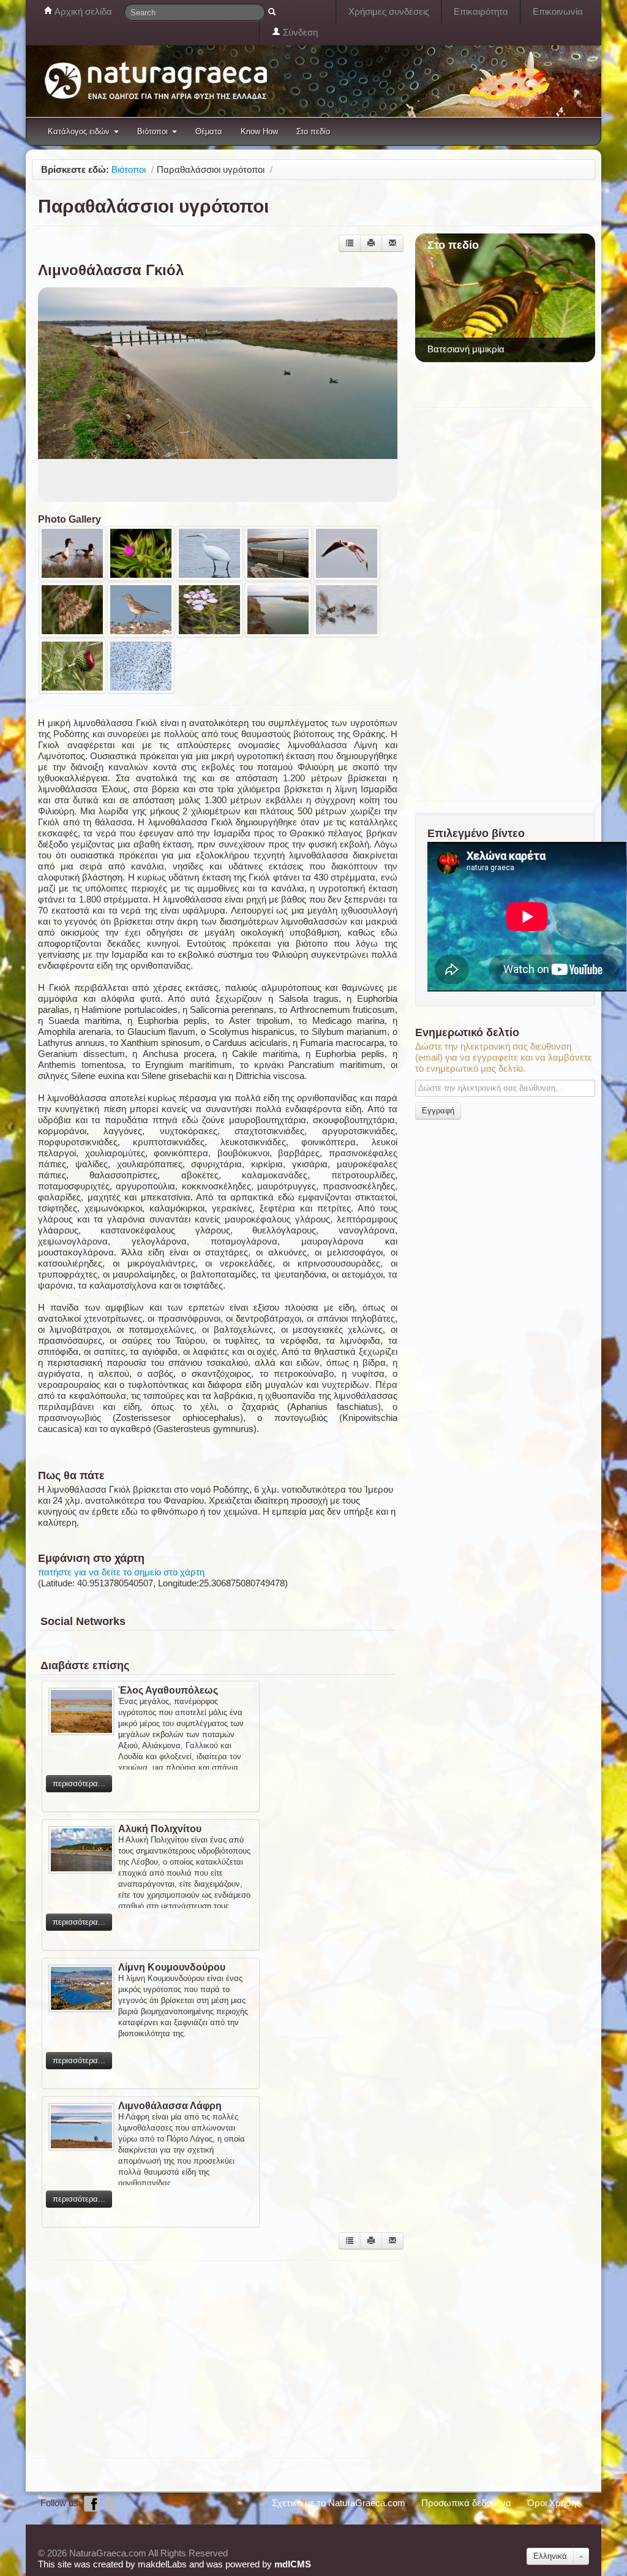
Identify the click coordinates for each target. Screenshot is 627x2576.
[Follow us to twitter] (111, 2503)
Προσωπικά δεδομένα (466, 2503)
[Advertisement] (218, 2358)
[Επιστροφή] (350, 243)
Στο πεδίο (313, 131)
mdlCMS (293, 2564)
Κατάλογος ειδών (79, 131)
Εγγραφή (438, 1111)
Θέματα (209, 131)
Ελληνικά (550, 2556)
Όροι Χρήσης (554, 2503)
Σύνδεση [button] (299, 32)
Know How (259, 131)
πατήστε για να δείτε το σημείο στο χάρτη (121, 1572)
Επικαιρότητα (481, 11)
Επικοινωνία (558, 11)
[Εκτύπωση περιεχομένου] (371, 243)
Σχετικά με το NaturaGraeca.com (339, 2503)
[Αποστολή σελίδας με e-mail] (392, 243)
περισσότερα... (79, 1783)
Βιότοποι (152, 131)
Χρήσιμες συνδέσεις (389, 11)
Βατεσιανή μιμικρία (466, 349)
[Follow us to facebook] (92, 2503)
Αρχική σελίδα (82, 11)
